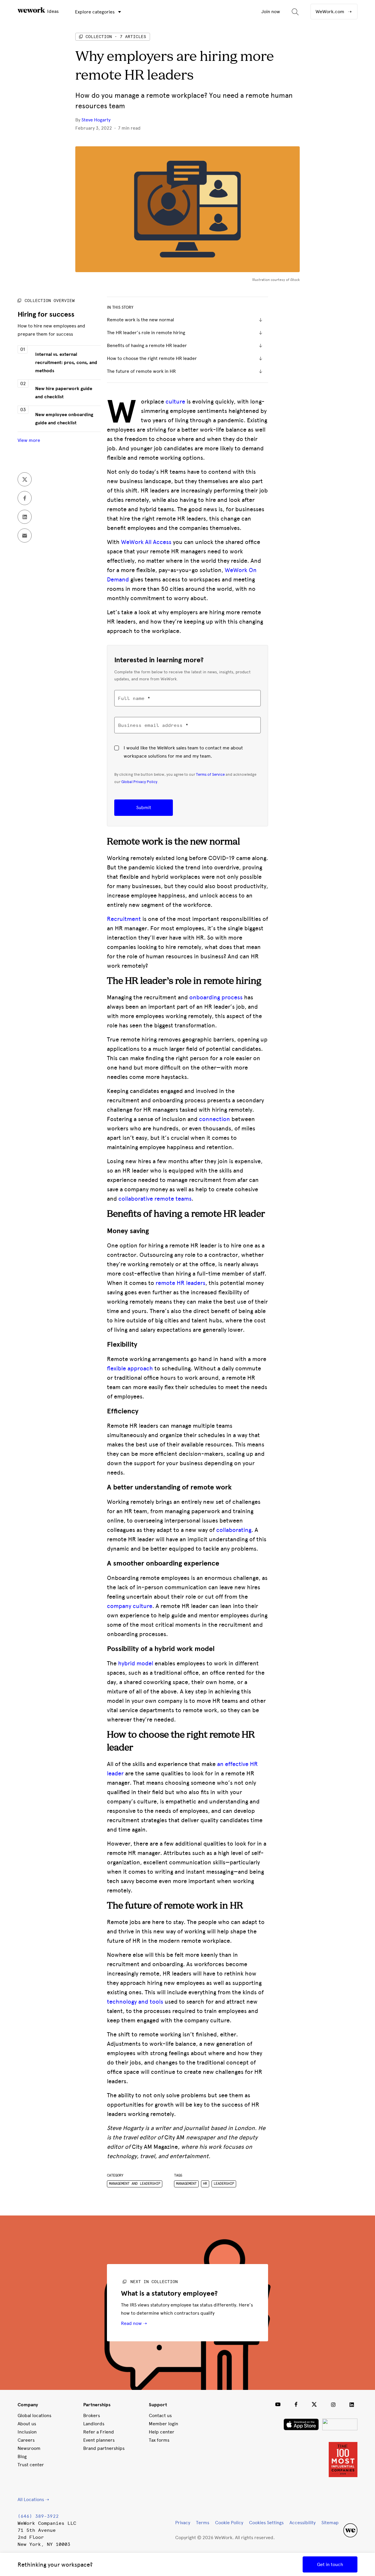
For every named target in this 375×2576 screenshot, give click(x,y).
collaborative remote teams (155, 1199)
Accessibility (302, 2523)
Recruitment (124, 919)
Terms (203, 2523)
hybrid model (136, 1663)
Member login (163, 2424)
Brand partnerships (104, 2448)
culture (175, 401)
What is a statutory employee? (169, 2293)
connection (214, 1119)
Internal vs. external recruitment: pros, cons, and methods (66, 363)
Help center (162, 2432)
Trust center (31, 2465)
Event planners (99, 2440)
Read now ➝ (134, 2323)
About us (27, 2424)
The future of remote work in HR (141, 371)
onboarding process (216, 997)
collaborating (234, 1530)
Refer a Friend (99, 2432)
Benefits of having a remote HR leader (147, 345)
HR (205, 2184)
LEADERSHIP (224, 2184)
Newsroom (29, 2448)
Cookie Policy (229, 2523)
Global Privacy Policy (139, 782)
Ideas (52, 11)
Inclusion (27, 2432)
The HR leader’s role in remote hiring (146, 333)
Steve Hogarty (96, 120)
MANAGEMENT (186, 2184)
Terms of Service (210, 774)
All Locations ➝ (33, 2499)
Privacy (183, 2523)
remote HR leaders (180, 1283)
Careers (26, 2440)
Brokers (92, 2415)
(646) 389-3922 (38, 2516)
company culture (130, 1606)
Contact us (160, 2415)
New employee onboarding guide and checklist (64, 419)
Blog (22, 2456)
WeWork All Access (146, 542)
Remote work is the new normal (140, 320)
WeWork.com (330, 12)
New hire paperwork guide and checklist (64, 393)
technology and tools (135, 2002)
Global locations (34, 2415)
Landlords (94, 2424)
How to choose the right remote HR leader (152, 358)
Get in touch (330, 2564)
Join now (271, 12)
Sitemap (330, 2523)
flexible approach (130, 1368)
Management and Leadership (135, 2184)
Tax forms (159, 2440)
